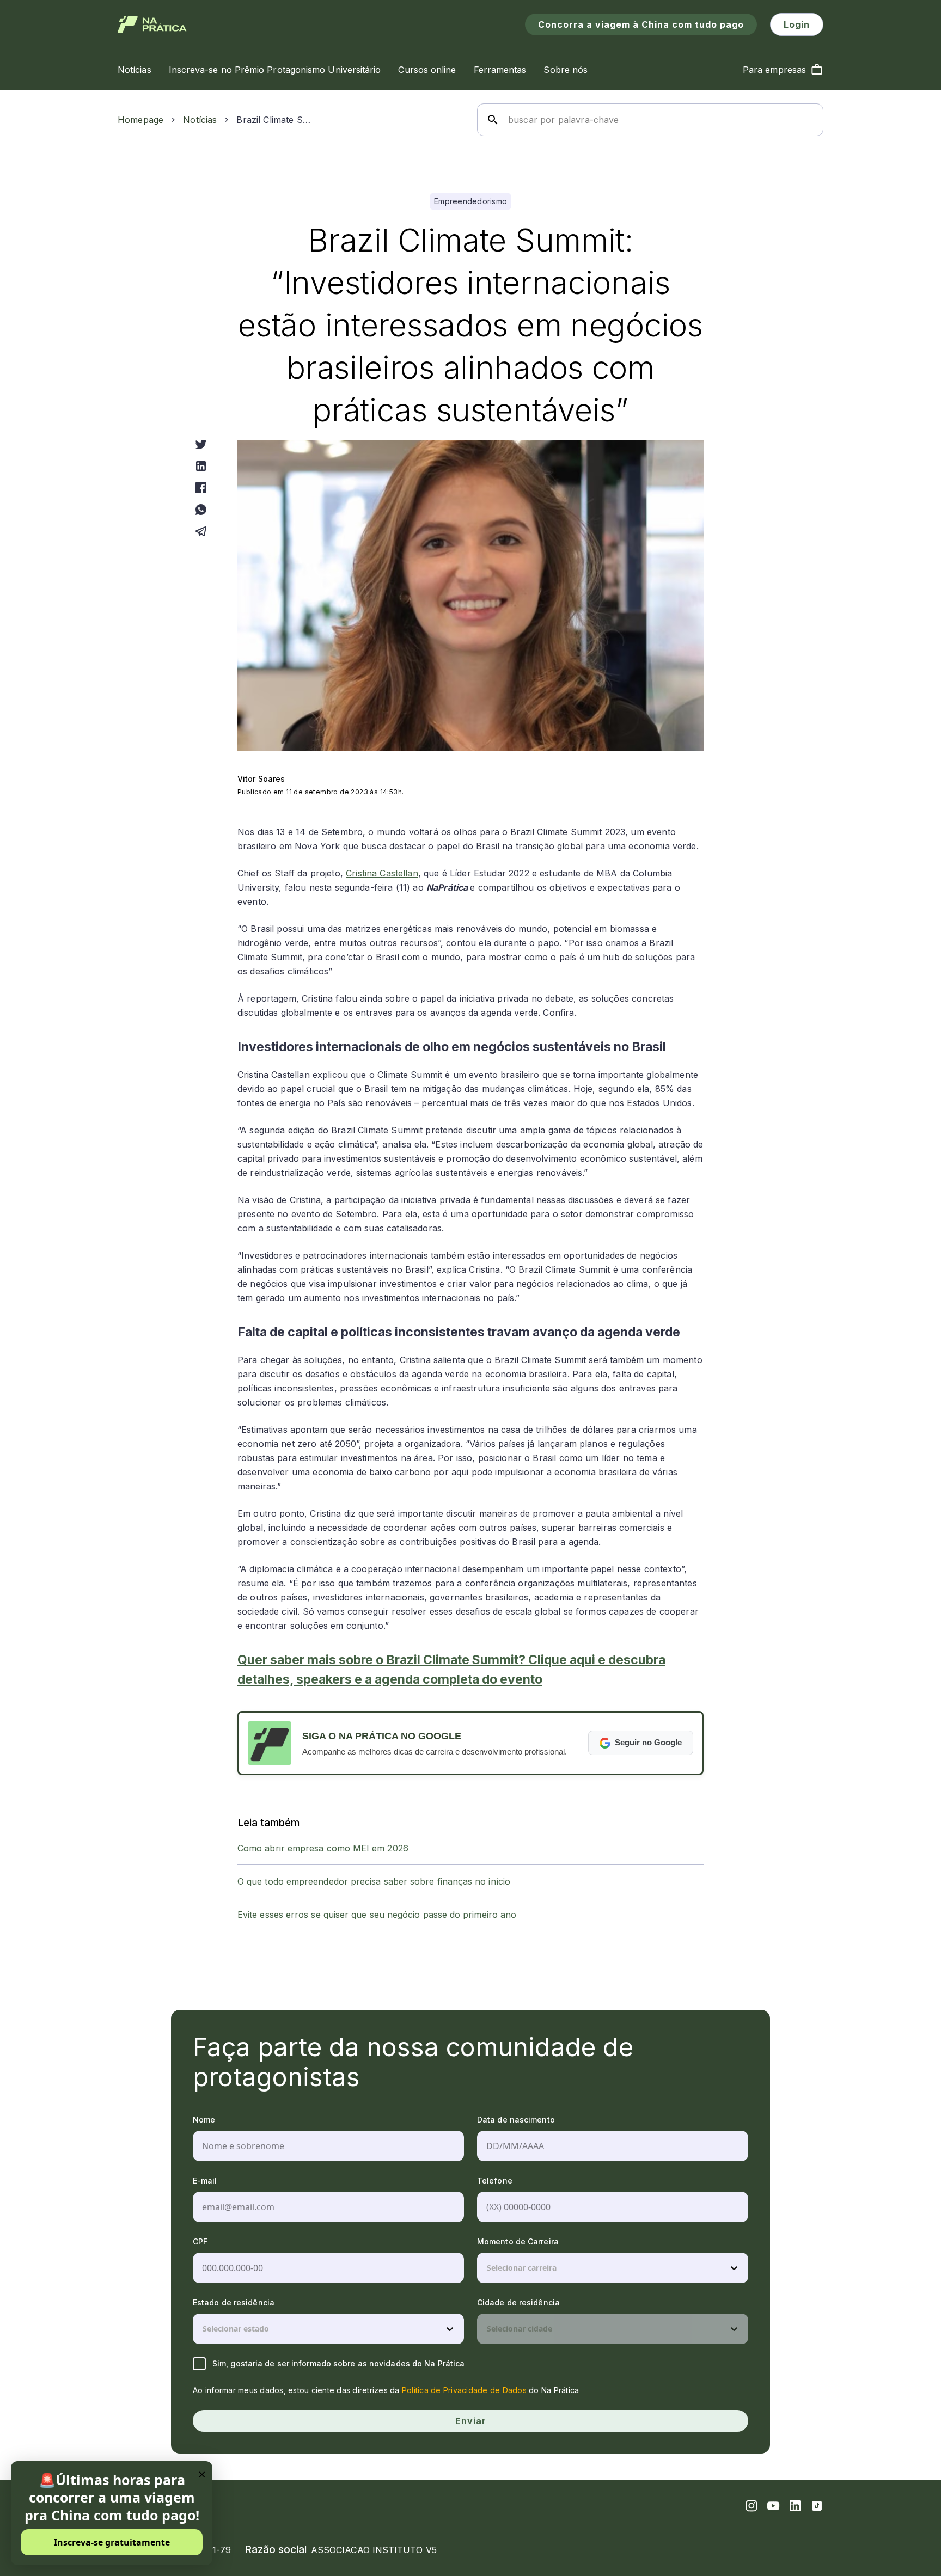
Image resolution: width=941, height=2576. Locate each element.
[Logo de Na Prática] (152, 24)
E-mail (205, 2181)
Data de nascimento (516, 2120)
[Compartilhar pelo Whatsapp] (201, 510)
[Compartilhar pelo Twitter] (201, 444)
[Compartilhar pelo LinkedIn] (201, 466)
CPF (200, 2241)
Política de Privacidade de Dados (464, 2390)
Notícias (200, 120)
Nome (204, 2120)
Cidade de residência (518, 2302)
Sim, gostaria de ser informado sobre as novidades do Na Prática (338, 2363)
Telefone (495, 2181)
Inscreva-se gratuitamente (112, 2542)
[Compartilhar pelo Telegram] (201, 531)
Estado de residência (234, 2302)
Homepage (140, 120)
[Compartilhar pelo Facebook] (201, 488)
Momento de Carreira (518, 2241)
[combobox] (488, 2268)
